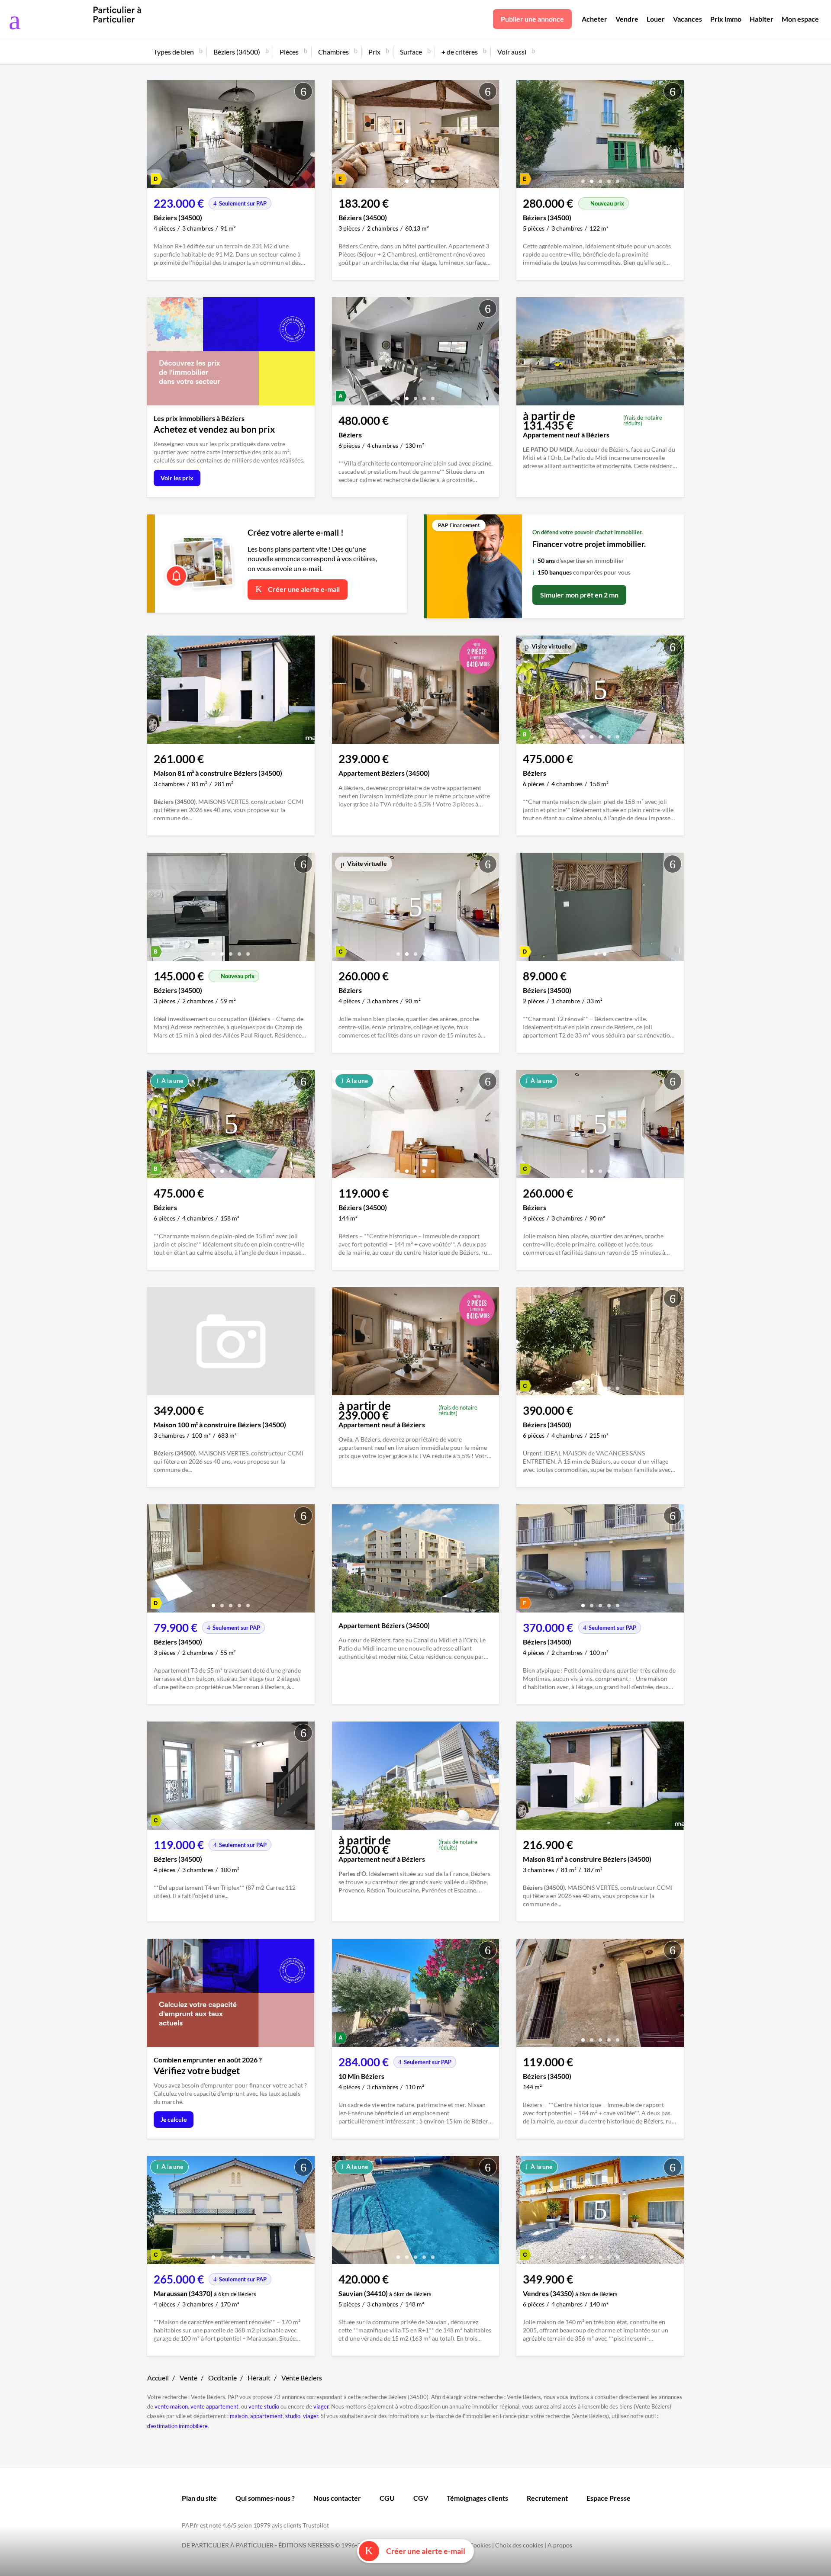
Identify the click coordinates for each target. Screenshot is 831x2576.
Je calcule (174, 2119)
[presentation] (156, 136)
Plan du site (199, 2498)
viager (321, 2406)
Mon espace (800, 19)
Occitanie (222, 2378)
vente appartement (214, 2406)
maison (239, 2416)
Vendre (627, 19)
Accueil (158, 2378)
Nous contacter (337, 2498)
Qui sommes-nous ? (265, 2498)
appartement (266, 2416)
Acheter (594, 19)
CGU (387, 2498)
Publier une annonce (532, 19)
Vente (188, 2378)
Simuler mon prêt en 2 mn (579, 595)
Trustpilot (316, 2525)
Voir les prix (177, 478)
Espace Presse (609, 2498)
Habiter (762, 19)
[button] (213, 178)
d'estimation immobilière (177, 2426)
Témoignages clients (477, 2498)
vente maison (171, 2406)
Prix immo (726, 19)
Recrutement (547, 2498)
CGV (421, 2498)
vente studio (264, 2406)
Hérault (259, 2378)
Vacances (688, 19)
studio (293, 2416)
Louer (656, 19)
